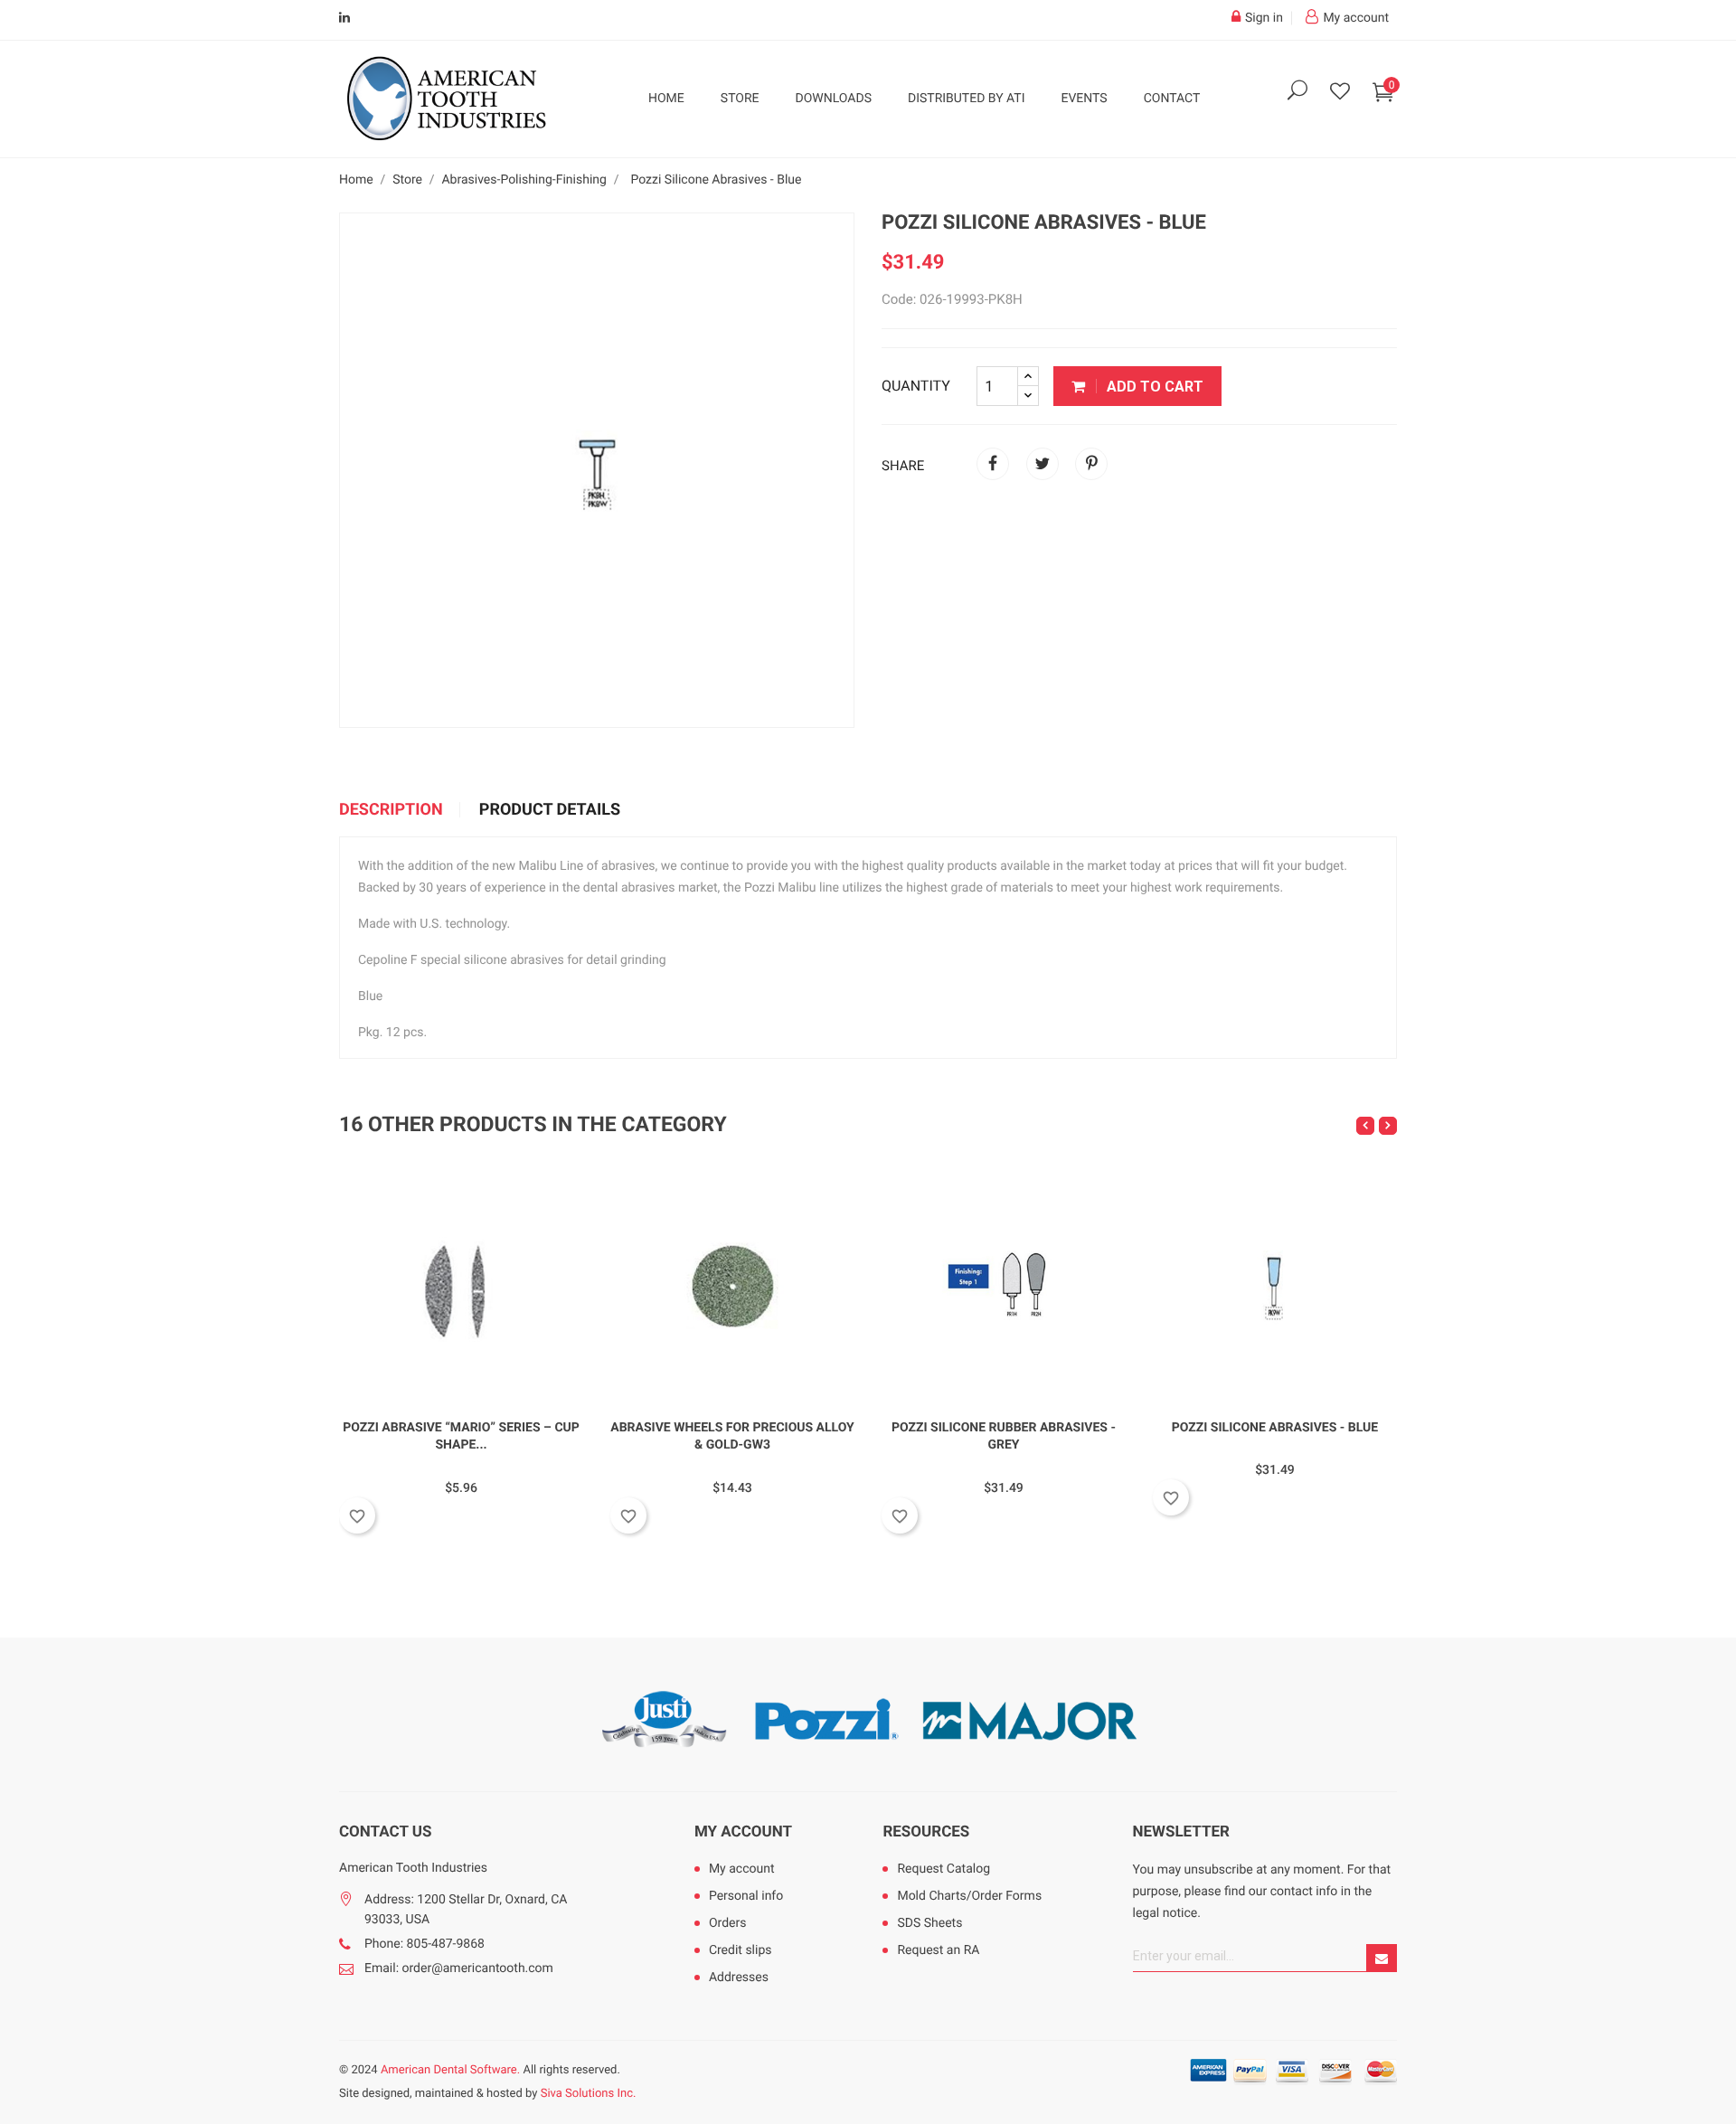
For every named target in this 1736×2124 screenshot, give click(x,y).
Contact (1172, 99)
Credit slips (741, 1950)
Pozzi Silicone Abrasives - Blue (1275, 1428)
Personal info (746, 1896)
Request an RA (938, 1950)
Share (993, 464)
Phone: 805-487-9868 (425, 1944)
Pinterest (1091, 464)
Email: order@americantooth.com (459, 1968)
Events (1084, 99)
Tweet (1043, 464)
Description (391, 810)
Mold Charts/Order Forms (969, 1896)
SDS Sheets (929, 1923)
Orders (728, 1923)
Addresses (739, 1978)
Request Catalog (943, 1869)
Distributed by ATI (967, 99)
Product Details (550, 810)
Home (666, 99)
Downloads (834, 99)
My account (743, 1832)
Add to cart (1153, 387)
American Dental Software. (450, 2070)
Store (740, 99)
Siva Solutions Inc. (589, 2094)
